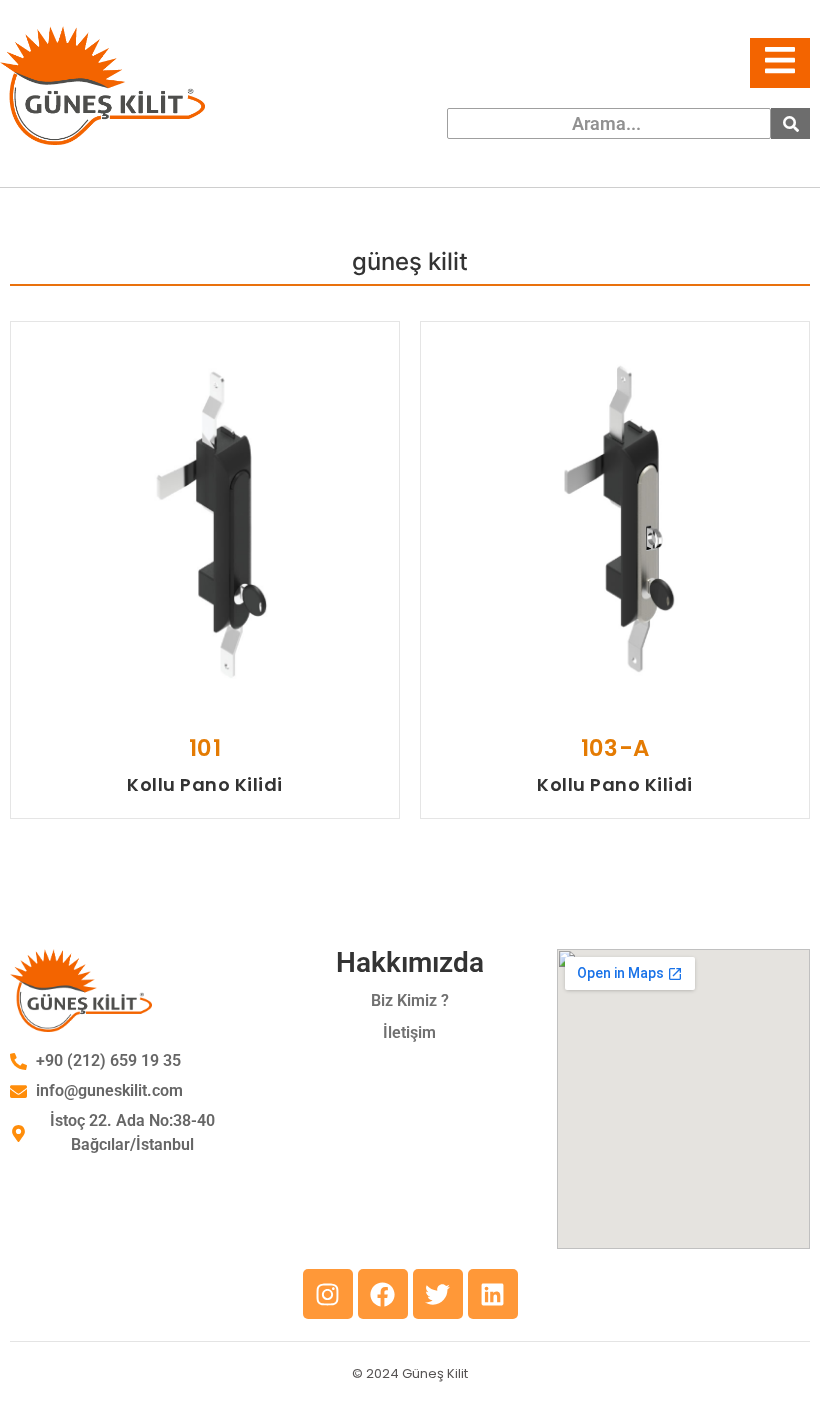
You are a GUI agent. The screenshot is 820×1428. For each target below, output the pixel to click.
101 (204, 748)
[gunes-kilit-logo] (102, 86)
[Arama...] (790, 123)
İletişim (409, 1032)
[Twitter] (438, 1294)
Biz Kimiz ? (410, 1000)
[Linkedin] (493, 1294)
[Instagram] (328, 1294)
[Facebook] (383, 1294)
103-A (615, 748)
